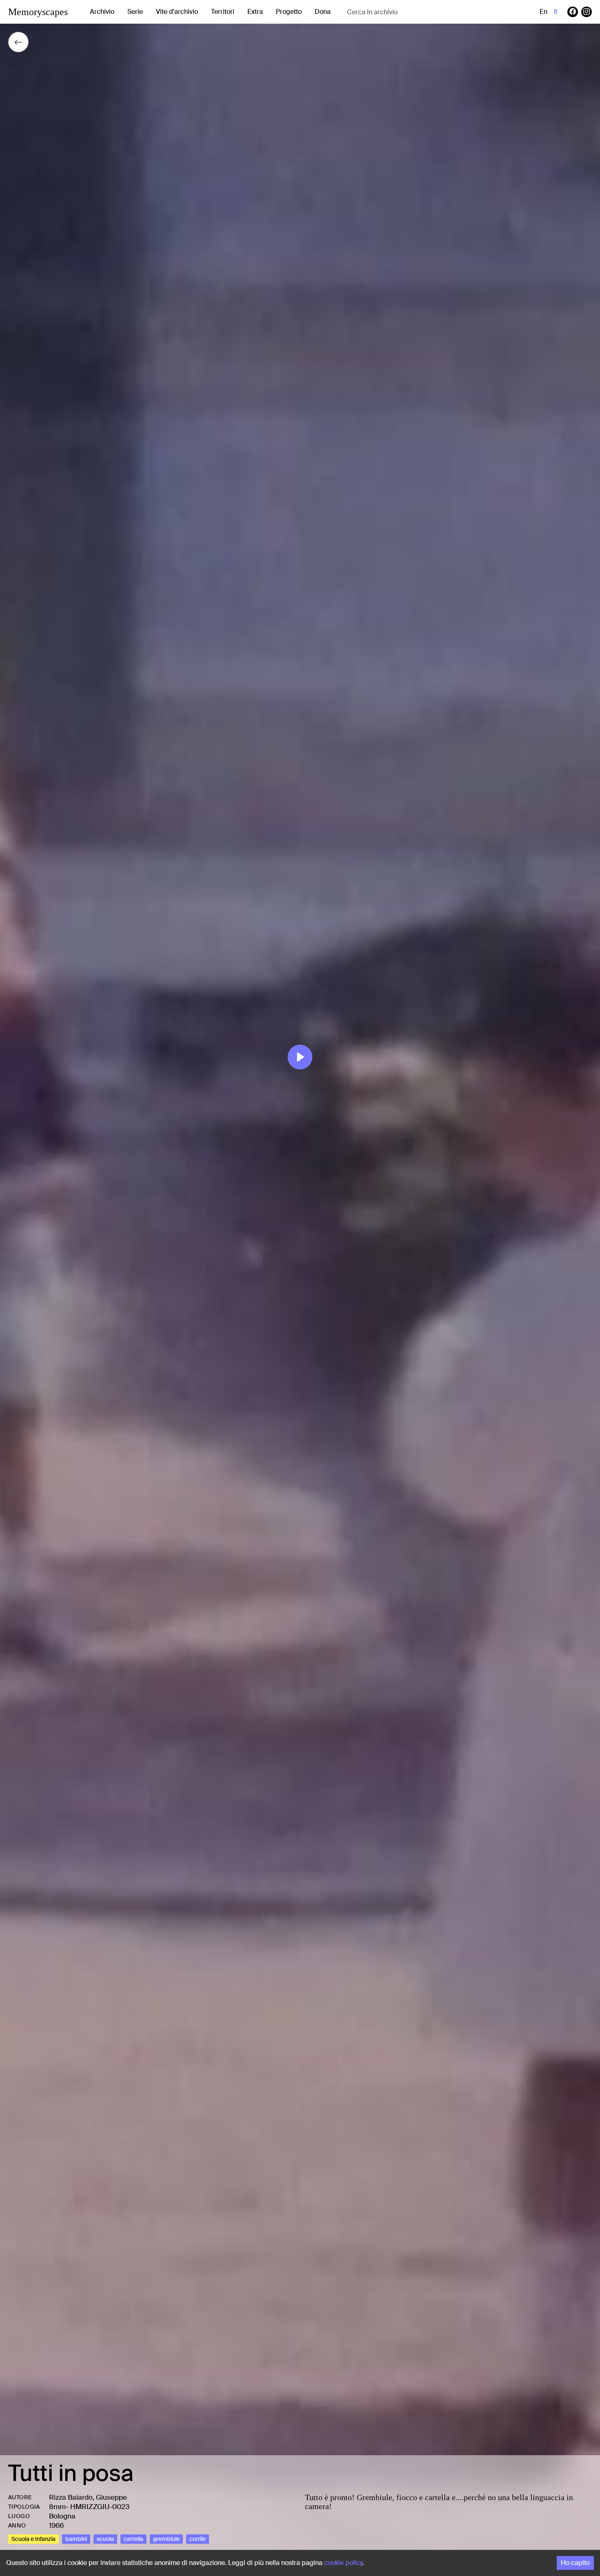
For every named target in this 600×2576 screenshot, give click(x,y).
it (556, 12)
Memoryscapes (38, 12)
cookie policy (343, 2563)
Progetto (289, 12)
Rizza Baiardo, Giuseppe (88, 2497)
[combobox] (412, 12)
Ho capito (575, 2563)
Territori (223, 12)
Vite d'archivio (177, 12)
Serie (135, 12)
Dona (323, 12)
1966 (56, 2525)
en (543, 12)
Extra (255, 12)
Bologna (62, 2516)
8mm (57, 2507)
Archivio (102, 12)
